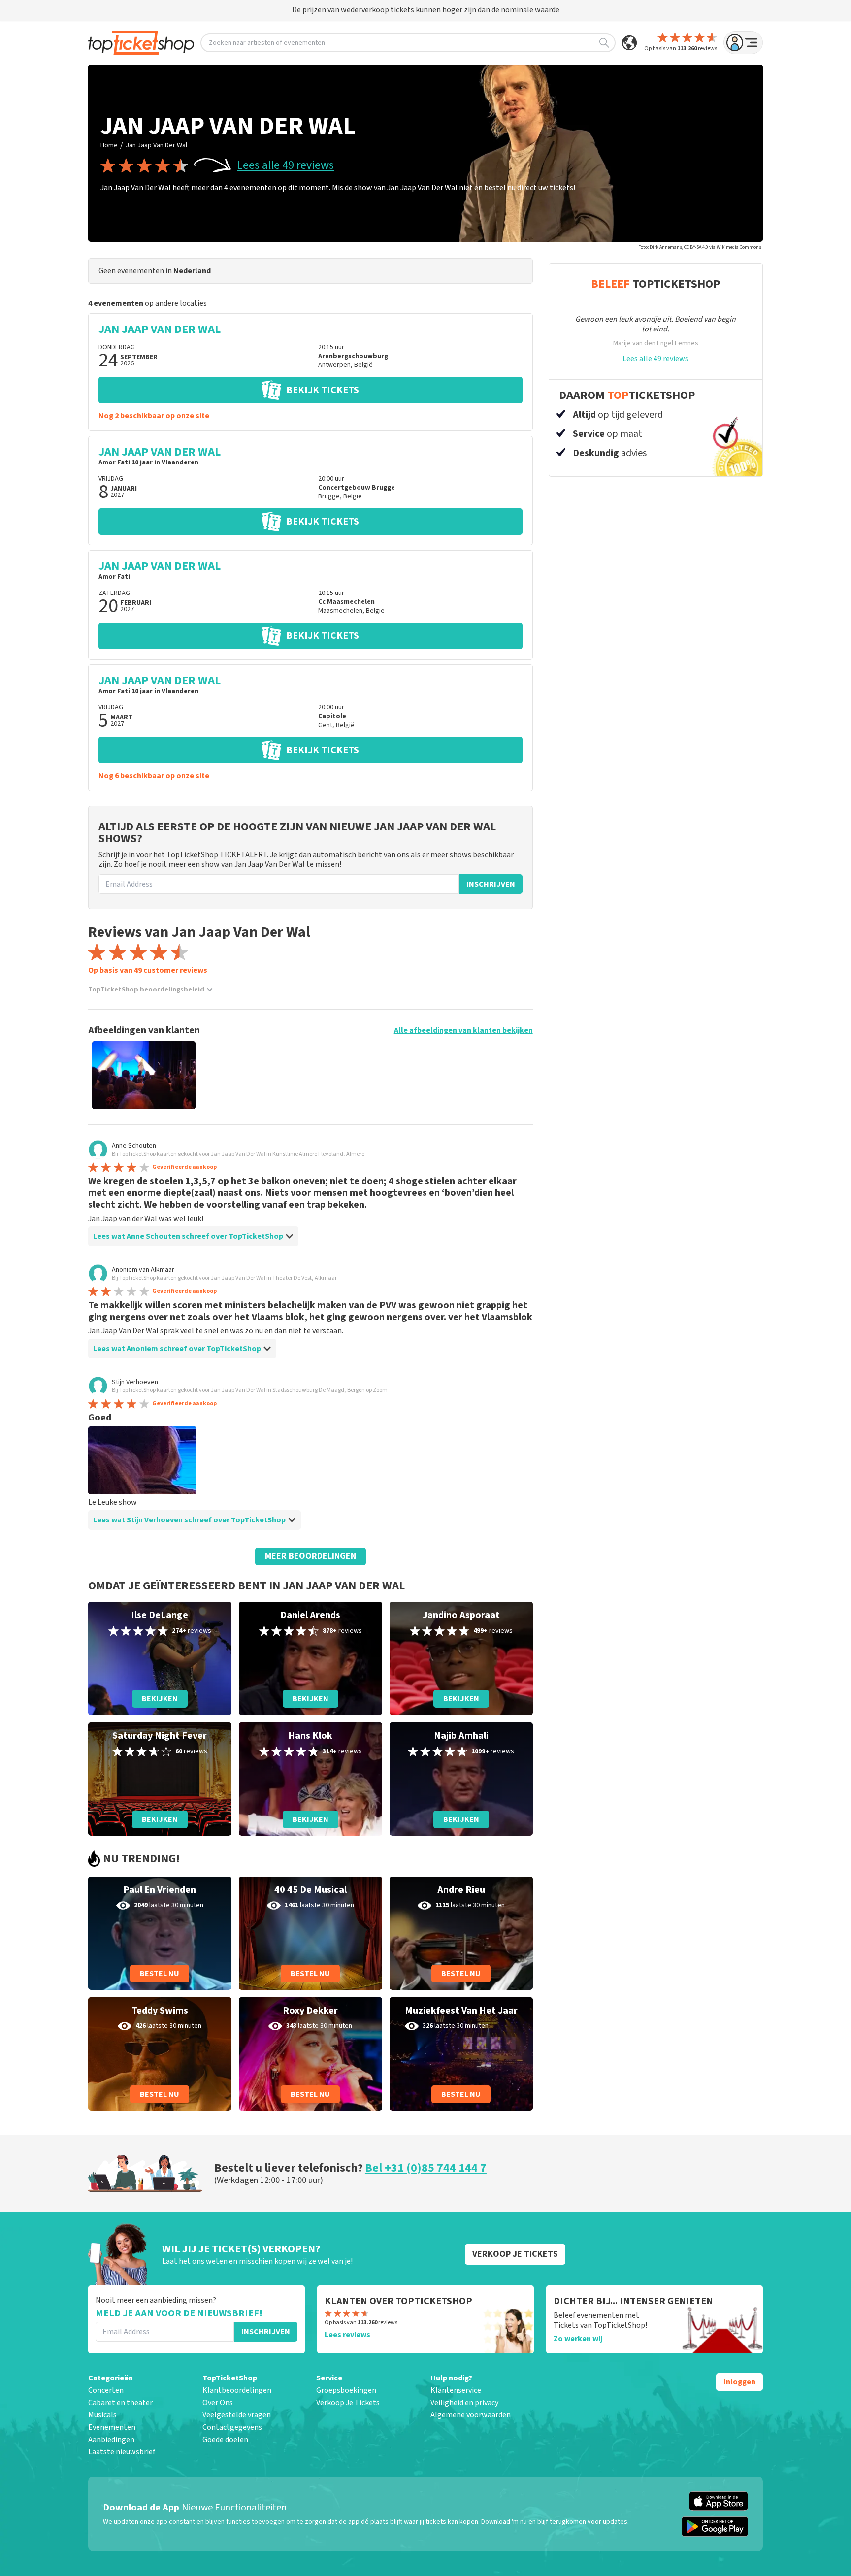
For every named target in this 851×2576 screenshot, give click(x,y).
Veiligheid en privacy (464, 2403)
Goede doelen (225, 2440)
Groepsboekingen (346, 2390)
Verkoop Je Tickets (348, 2403)
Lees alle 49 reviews (285, 165)
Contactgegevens (232, 2427)
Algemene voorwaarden (471, 2415)
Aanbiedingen (111, 2440)
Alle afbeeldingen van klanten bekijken (463, 1030)
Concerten (106, 2390)
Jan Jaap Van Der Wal (156, 145)
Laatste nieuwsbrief (122, 2452)
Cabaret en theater (120, 2403)
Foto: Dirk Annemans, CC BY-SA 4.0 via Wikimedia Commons (700, 247)
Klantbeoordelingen (237, 2390)
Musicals (102, 2415)
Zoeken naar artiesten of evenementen (267, 43)
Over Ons (218, 2403)
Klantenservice (456, 2390)
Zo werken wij (578, 2339)
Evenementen (112, 2427)
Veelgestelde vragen (237, 2415)
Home (109, 145)
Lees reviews (347, 2335)
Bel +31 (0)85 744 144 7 (426, 2168)
